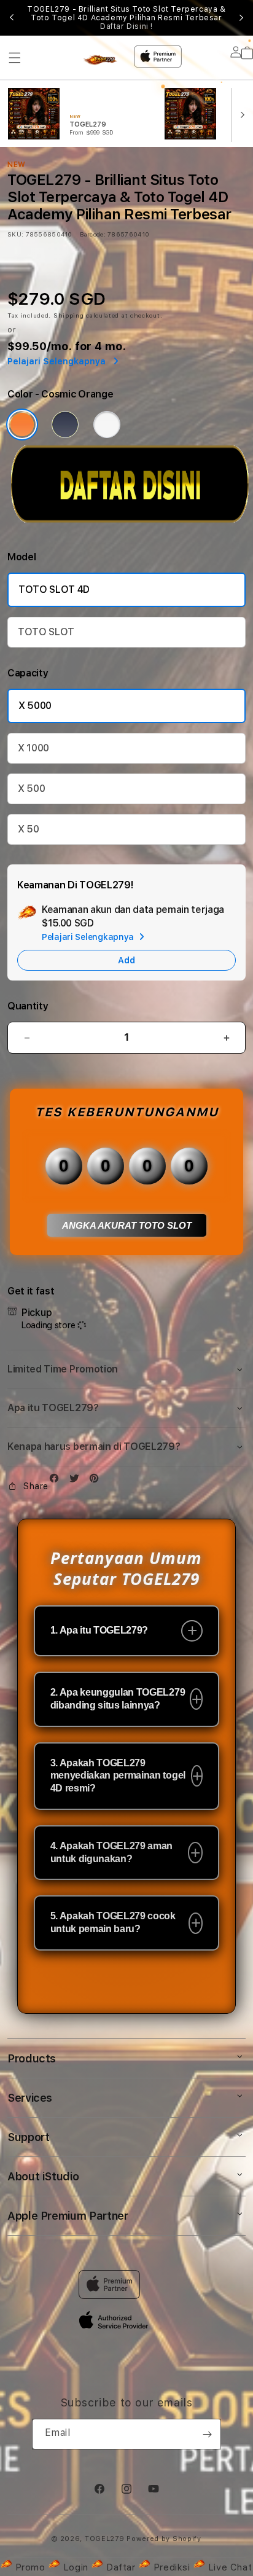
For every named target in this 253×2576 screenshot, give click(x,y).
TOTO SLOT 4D (54, 589)
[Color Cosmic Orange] (22, 425)
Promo (30, 2567)
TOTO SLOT (46, 632)
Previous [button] (12, 18)
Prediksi (172, 2567)
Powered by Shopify (164, 2539)
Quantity (28, 1006)
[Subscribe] (207, 2434)
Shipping (69, 315)
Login (76, 2567)
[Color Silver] (107, 425)
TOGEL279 (105, 2539)
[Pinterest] (97, 1481)
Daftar (121, 2567)
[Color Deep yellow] (65, 425)
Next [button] (241, 18)
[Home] (102, 61)
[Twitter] (77, 1481)
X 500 (31, 789)
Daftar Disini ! (126, 26)
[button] (15, 58)
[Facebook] (57, 1481)
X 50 (29, 829)
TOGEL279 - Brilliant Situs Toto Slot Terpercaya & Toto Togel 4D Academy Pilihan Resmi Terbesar (126, 18)
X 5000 (35, 706)
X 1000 (33, 748)
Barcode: (92, 234)
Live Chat (228, 2567)
